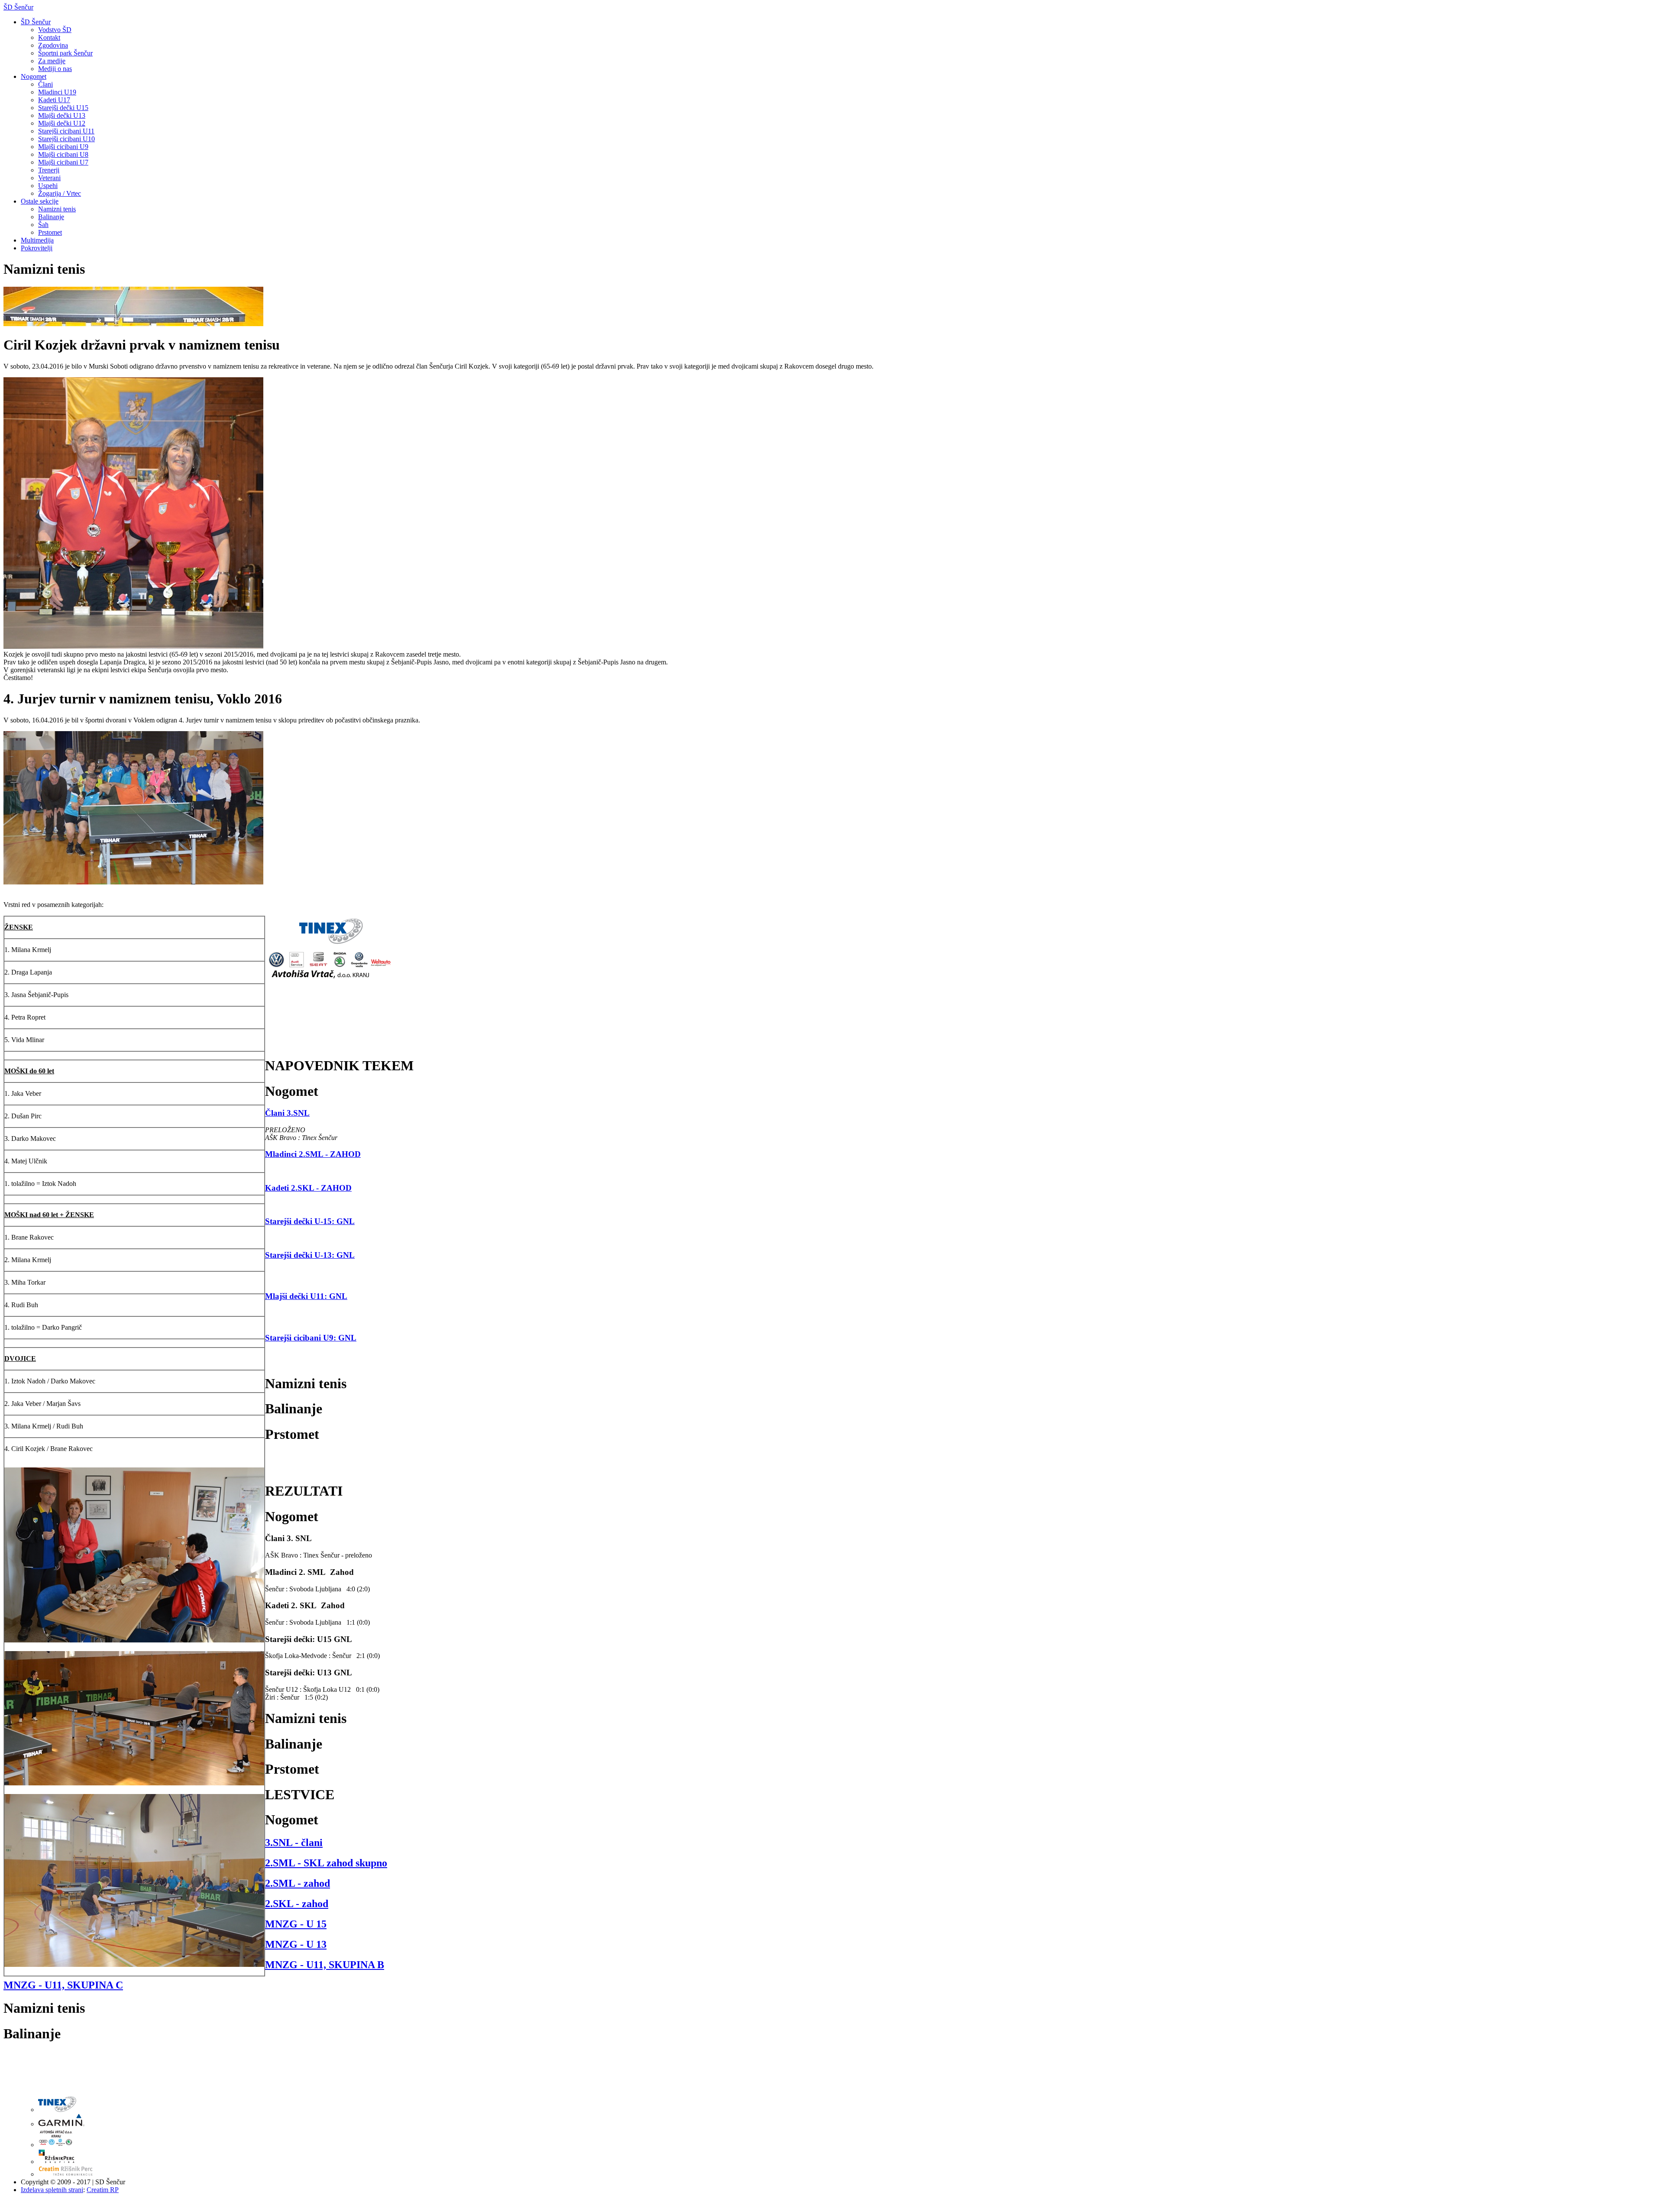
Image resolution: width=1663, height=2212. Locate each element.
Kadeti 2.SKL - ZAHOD (308, 1188)
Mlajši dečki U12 (62, 123)
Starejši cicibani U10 (66, 139)
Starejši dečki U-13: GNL (310, 1255)
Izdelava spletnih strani (52, 2190)
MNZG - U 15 (296, 1924)
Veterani (49, 178)
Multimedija (37, 240)
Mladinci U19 (57, 92)
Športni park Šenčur (65, 53)
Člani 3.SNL (287, 1113)
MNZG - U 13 (296, 1944)
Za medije (52, 61)
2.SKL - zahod (297, 1904)
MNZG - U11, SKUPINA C (63, 1985)
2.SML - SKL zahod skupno (326, 1863)
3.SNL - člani (294, 1843)
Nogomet (34, 76)
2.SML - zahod (298, 1883)
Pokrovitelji (37, 248)
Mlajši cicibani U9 (63, 147)
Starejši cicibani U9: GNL (311, 1338)
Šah (43, 225)
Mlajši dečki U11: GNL (306, 1296)
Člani (45, 84)
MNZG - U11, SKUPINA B (325, 1965)
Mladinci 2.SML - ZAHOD (313, 1154)
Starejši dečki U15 (63, 108)
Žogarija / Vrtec (60, 193)
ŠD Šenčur (18, 7)
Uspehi (48, 186)
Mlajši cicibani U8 (63, 154)
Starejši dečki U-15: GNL (310, 1221)
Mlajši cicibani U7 (63, 162)
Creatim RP (103, 2190)
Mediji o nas (55, 69)
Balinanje (51, 217)
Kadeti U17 (54, 100)
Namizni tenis (57, 209)
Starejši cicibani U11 (66, 131)
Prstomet (50, 232)
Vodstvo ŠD (55, 30)
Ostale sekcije (40, 201)
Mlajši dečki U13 (62, 115)
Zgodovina (53, 45)
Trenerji (49, 170)
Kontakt (49, 37)
